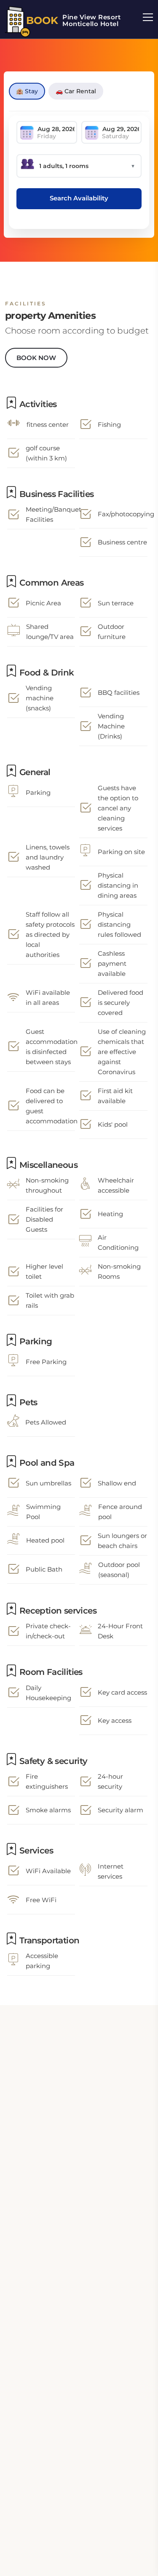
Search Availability (79, 198)
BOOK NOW (36, 358)
